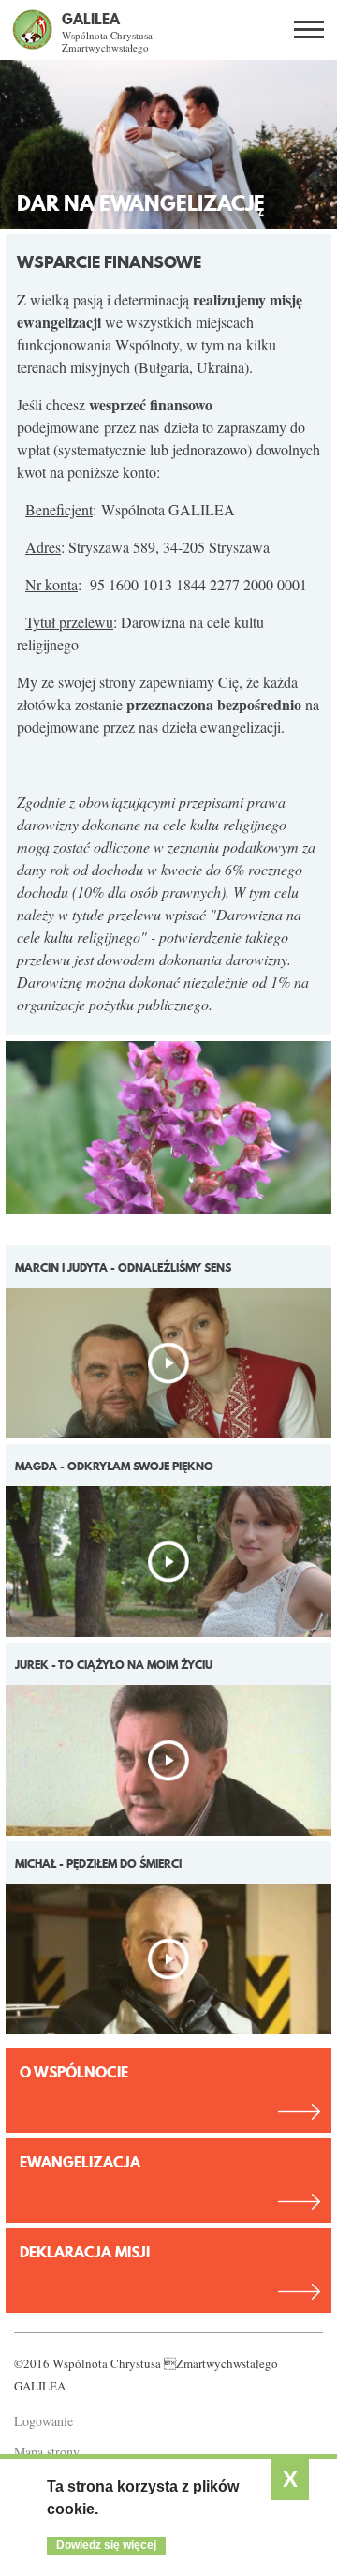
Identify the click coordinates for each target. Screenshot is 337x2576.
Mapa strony (47, 2452)
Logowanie (44, 2421)
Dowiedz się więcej (106, 2545)
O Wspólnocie (74, 2072)
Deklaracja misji (85, 2252)
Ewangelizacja (80, 2162)
